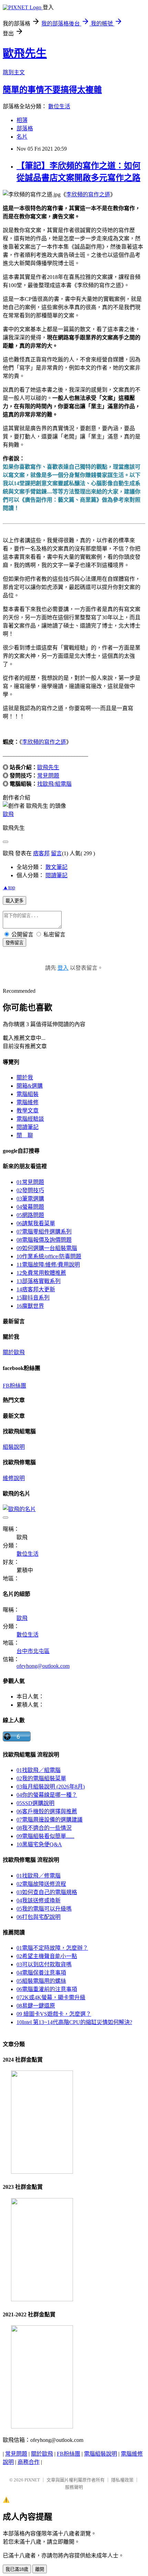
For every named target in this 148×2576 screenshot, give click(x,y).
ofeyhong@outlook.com (43, 1666)
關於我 (25, 1078)
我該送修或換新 (39, 1900)
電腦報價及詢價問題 (44, 1240)
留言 (56, 853)
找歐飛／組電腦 (39, 1770)
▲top (9, 887)
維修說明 (14, 1478)
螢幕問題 (30, 1207)
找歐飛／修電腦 (39, 1876)
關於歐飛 (14, 1352)
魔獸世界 (30, 1306)
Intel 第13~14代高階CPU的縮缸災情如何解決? (74, 2022)
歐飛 (8, 814)
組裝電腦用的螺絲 (41, 1981)
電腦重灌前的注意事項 (47, 1989)
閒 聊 (25, 1135)
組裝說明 (14, 1447)
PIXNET (32, 2480)
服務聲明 (74, 2487)
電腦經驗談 (30, 1119)
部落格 (25, 128)
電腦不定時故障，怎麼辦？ (52, 1948)
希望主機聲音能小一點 (47, 1956)
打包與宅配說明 (39, 1917)
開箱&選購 (30, 1086)
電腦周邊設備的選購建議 (50, 1820)
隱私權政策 (122, 2480)
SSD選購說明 (35, 1803)
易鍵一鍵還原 (36, 2006)
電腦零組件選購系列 (44, 1232)
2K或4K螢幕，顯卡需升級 (51, 1997)
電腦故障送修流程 (41, 1884)
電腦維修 (28, 1102)
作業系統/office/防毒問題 (49, 1256)
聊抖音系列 (33, 1298)
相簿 (22, 120)
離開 (40, 2569)
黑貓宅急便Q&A (39, 1844)
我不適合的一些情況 (44, 1828)
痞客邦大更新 (36, 1289)
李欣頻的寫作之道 (88, 194)
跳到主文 (14, 72)
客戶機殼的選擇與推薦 (47, 1811)
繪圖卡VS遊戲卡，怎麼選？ (54, 2014)
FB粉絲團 (14, 1386)
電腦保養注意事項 (41, 1973)
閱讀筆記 (56, 875)
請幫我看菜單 (36, 1223)
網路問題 (30, 1215)
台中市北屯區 (33, 1651)
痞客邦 (41, 853)
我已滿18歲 (17, 2569)
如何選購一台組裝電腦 (47, 1248)
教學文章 (28, 1111)
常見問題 (48, 776)
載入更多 (14, 901)
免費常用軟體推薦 (41, 1273)
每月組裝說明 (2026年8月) (51, 1787)
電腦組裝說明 (101, 2454)
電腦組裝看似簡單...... (45, 1836)
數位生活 (59, 106)
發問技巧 (30, 1190)
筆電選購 (30, 1199)
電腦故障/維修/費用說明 (48, 1265)
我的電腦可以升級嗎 (44, 1909)
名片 (22, 137)
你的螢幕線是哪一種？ (47, 1795)
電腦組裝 (28, 1094)
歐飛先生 (25, 53)
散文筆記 (56, 867)
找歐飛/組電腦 (54, 784)
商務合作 (29, 2462)
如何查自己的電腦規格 (47, 1892)
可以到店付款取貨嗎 (44, 1964)
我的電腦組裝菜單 (41, 1778)
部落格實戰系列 (39, 1281)
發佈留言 (14, 943)
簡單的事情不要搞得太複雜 (52, 90)
